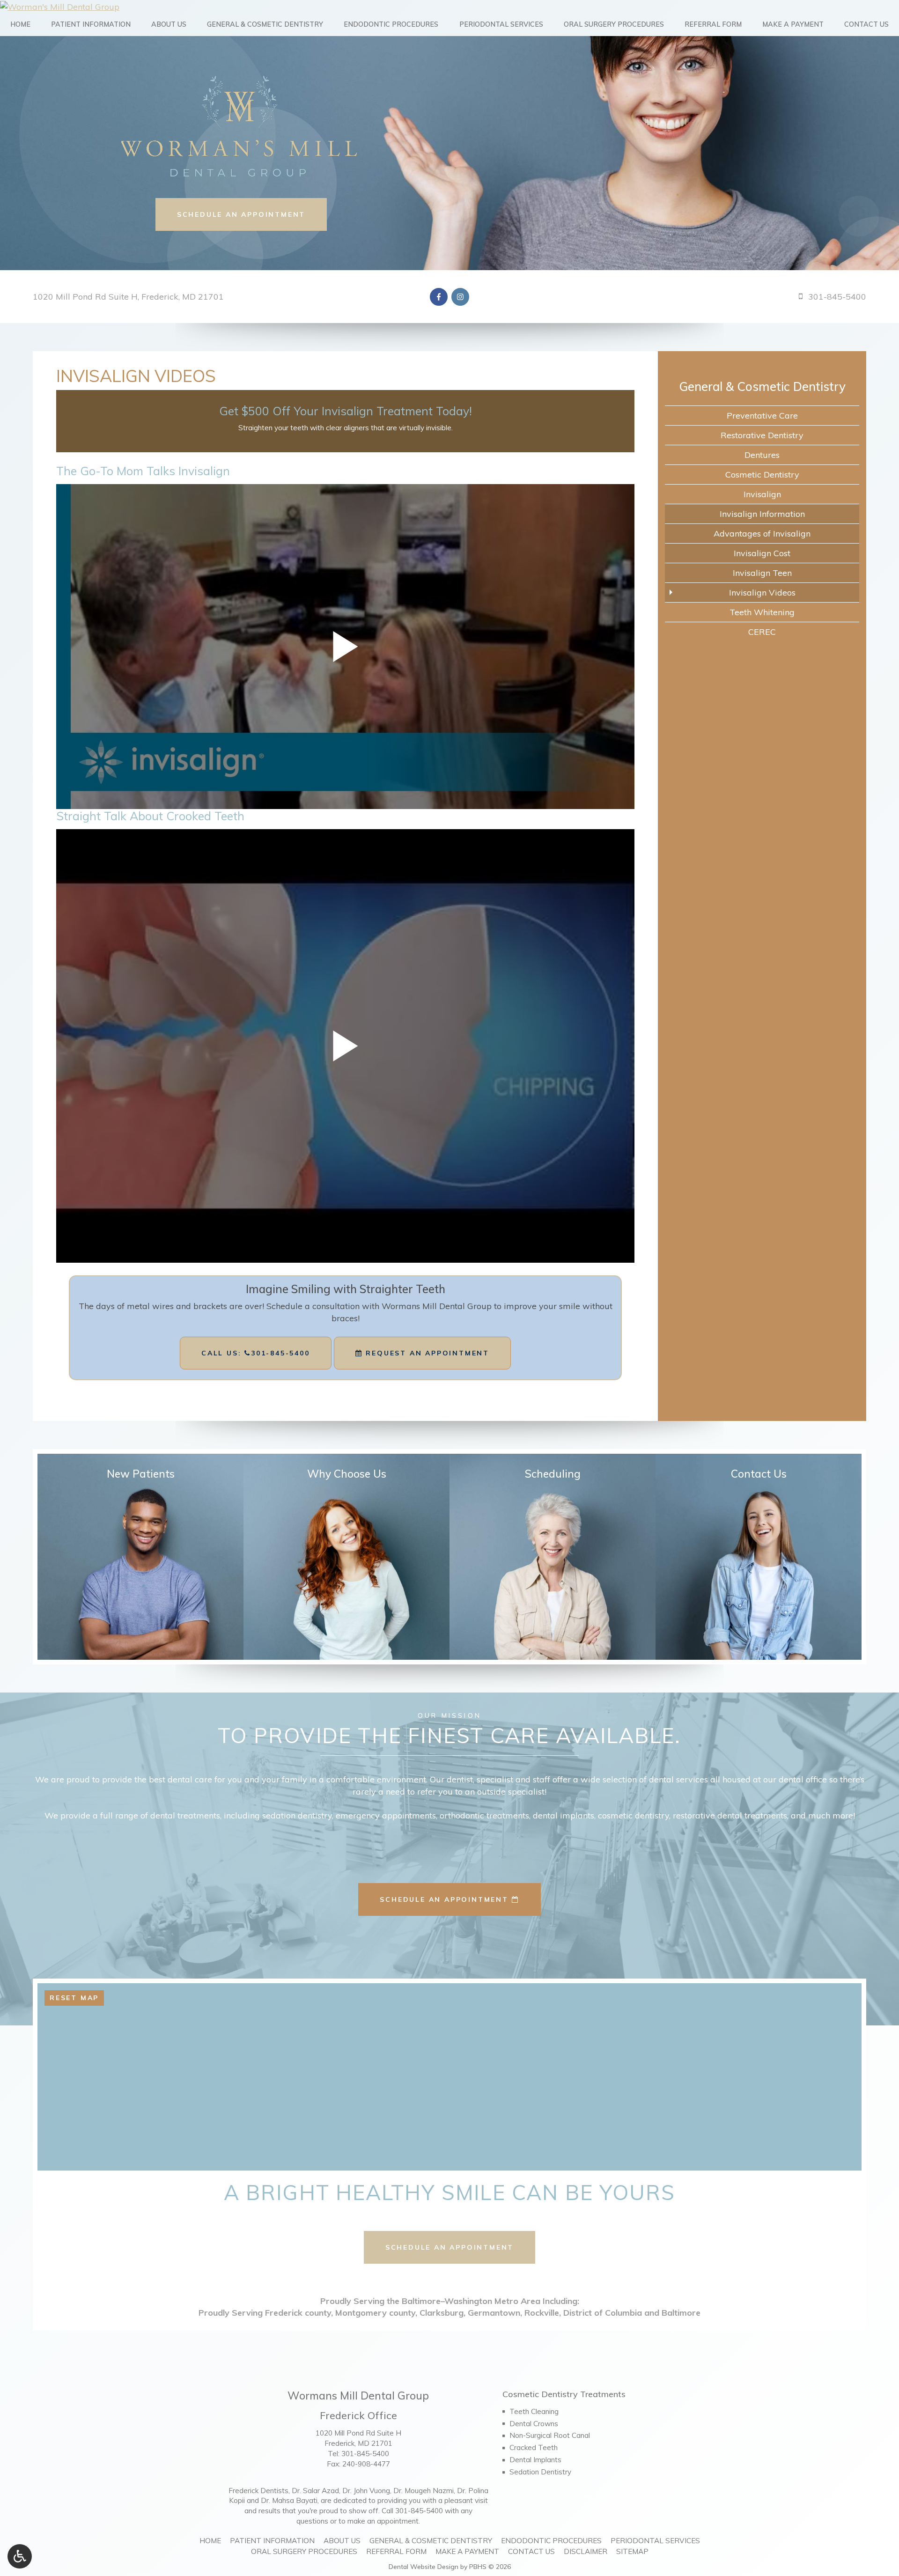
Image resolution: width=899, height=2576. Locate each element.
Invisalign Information (762, 514)
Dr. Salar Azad (315, 2491)
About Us (169, 24)
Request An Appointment (426, 1353)
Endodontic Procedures (391, 24)
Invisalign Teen (762, 573)
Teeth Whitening (762, 612)
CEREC (762, 632)
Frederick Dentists (258, 2491)
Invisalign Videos (762, 592)
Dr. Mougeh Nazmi (424, 2491)
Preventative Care (762, 416)
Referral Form (713, 24)
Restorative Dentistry (762, 435)
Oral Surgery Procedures (614, 24)
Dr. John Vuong (366, 2491)
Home (20, 24)
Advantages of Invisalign (762, 534)
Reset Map (74, 1998)
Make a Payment (793, 24)
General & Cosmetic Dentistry (265, 24)
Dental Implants (535, 2460)
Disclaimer (586, 2551)
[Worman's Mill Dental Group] (449, 6)
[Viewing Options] (20, 2556)
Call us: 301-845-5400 (256, 1353)
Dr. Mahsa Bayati (289, 2500)
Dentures (762, 455)
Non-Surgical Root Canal (550, 2435)
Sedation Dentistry (540, 2472)
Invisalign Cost (762, 553)
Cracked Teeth (534, 2447)
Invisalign (762, 494)
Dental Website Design (424, 2567)
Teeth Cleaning (534, 2411)
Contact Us (866, 24)
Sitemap (632, 2551)
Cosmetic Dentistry (762, 475)
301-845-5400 (365, 2454)
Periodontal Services (501, 24)
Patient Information (91, 24)
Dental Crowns (534, 2424)
